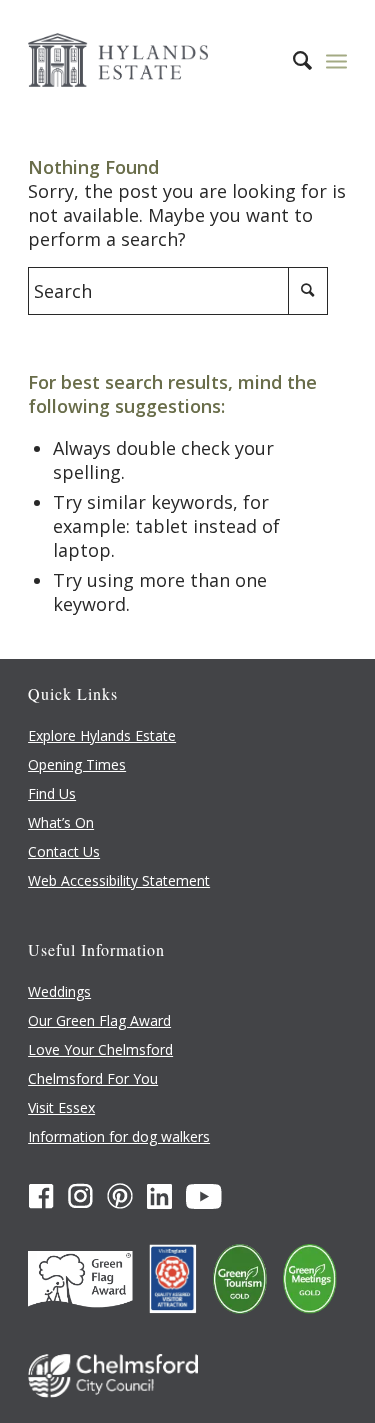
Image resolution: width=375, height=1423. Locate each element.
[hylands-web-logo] (155, 60)
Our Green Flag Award (99, 1020)
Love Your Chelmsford (100, 1049)
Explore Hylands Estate (102, 735)
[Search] (292, 60)
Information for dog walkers (119, 1136)
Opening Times (77, 764)
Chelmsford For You (93, 1078)
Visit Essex (61, 1107)
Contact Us (64, 851)
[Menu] (336, 60)
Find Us (52, 793)
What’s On (61, 822)
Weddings (59, 991)
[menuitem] (292, 60)
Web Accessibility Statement (119, 880)
